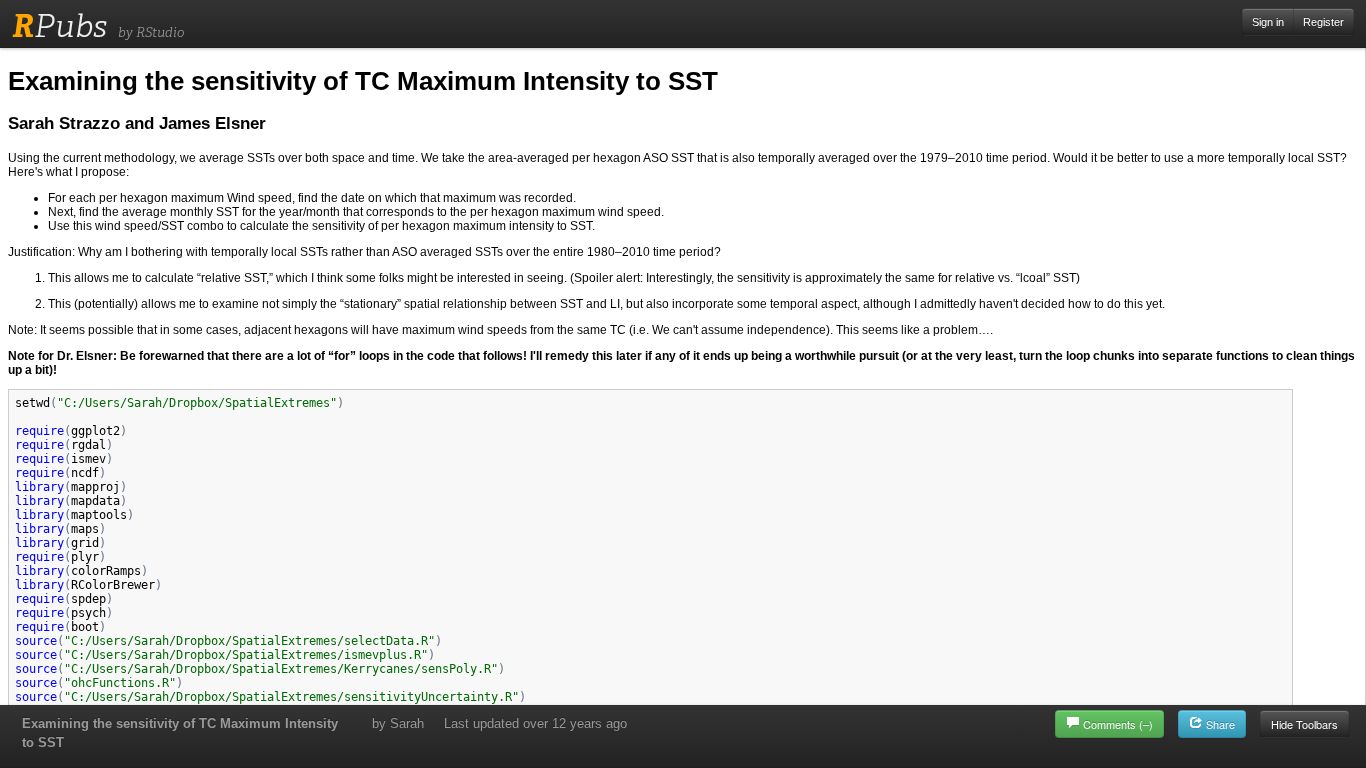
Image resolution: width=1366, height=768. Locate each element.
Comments (1118, 724)
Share (1219, 724)
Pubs (59, 26)
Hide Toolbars (1304, 724)
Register (1323, 22)
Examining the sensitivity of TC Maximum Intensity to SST (180, 733)
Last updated (535, 723)
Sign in (1268, 22)
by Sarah (398, 723)
